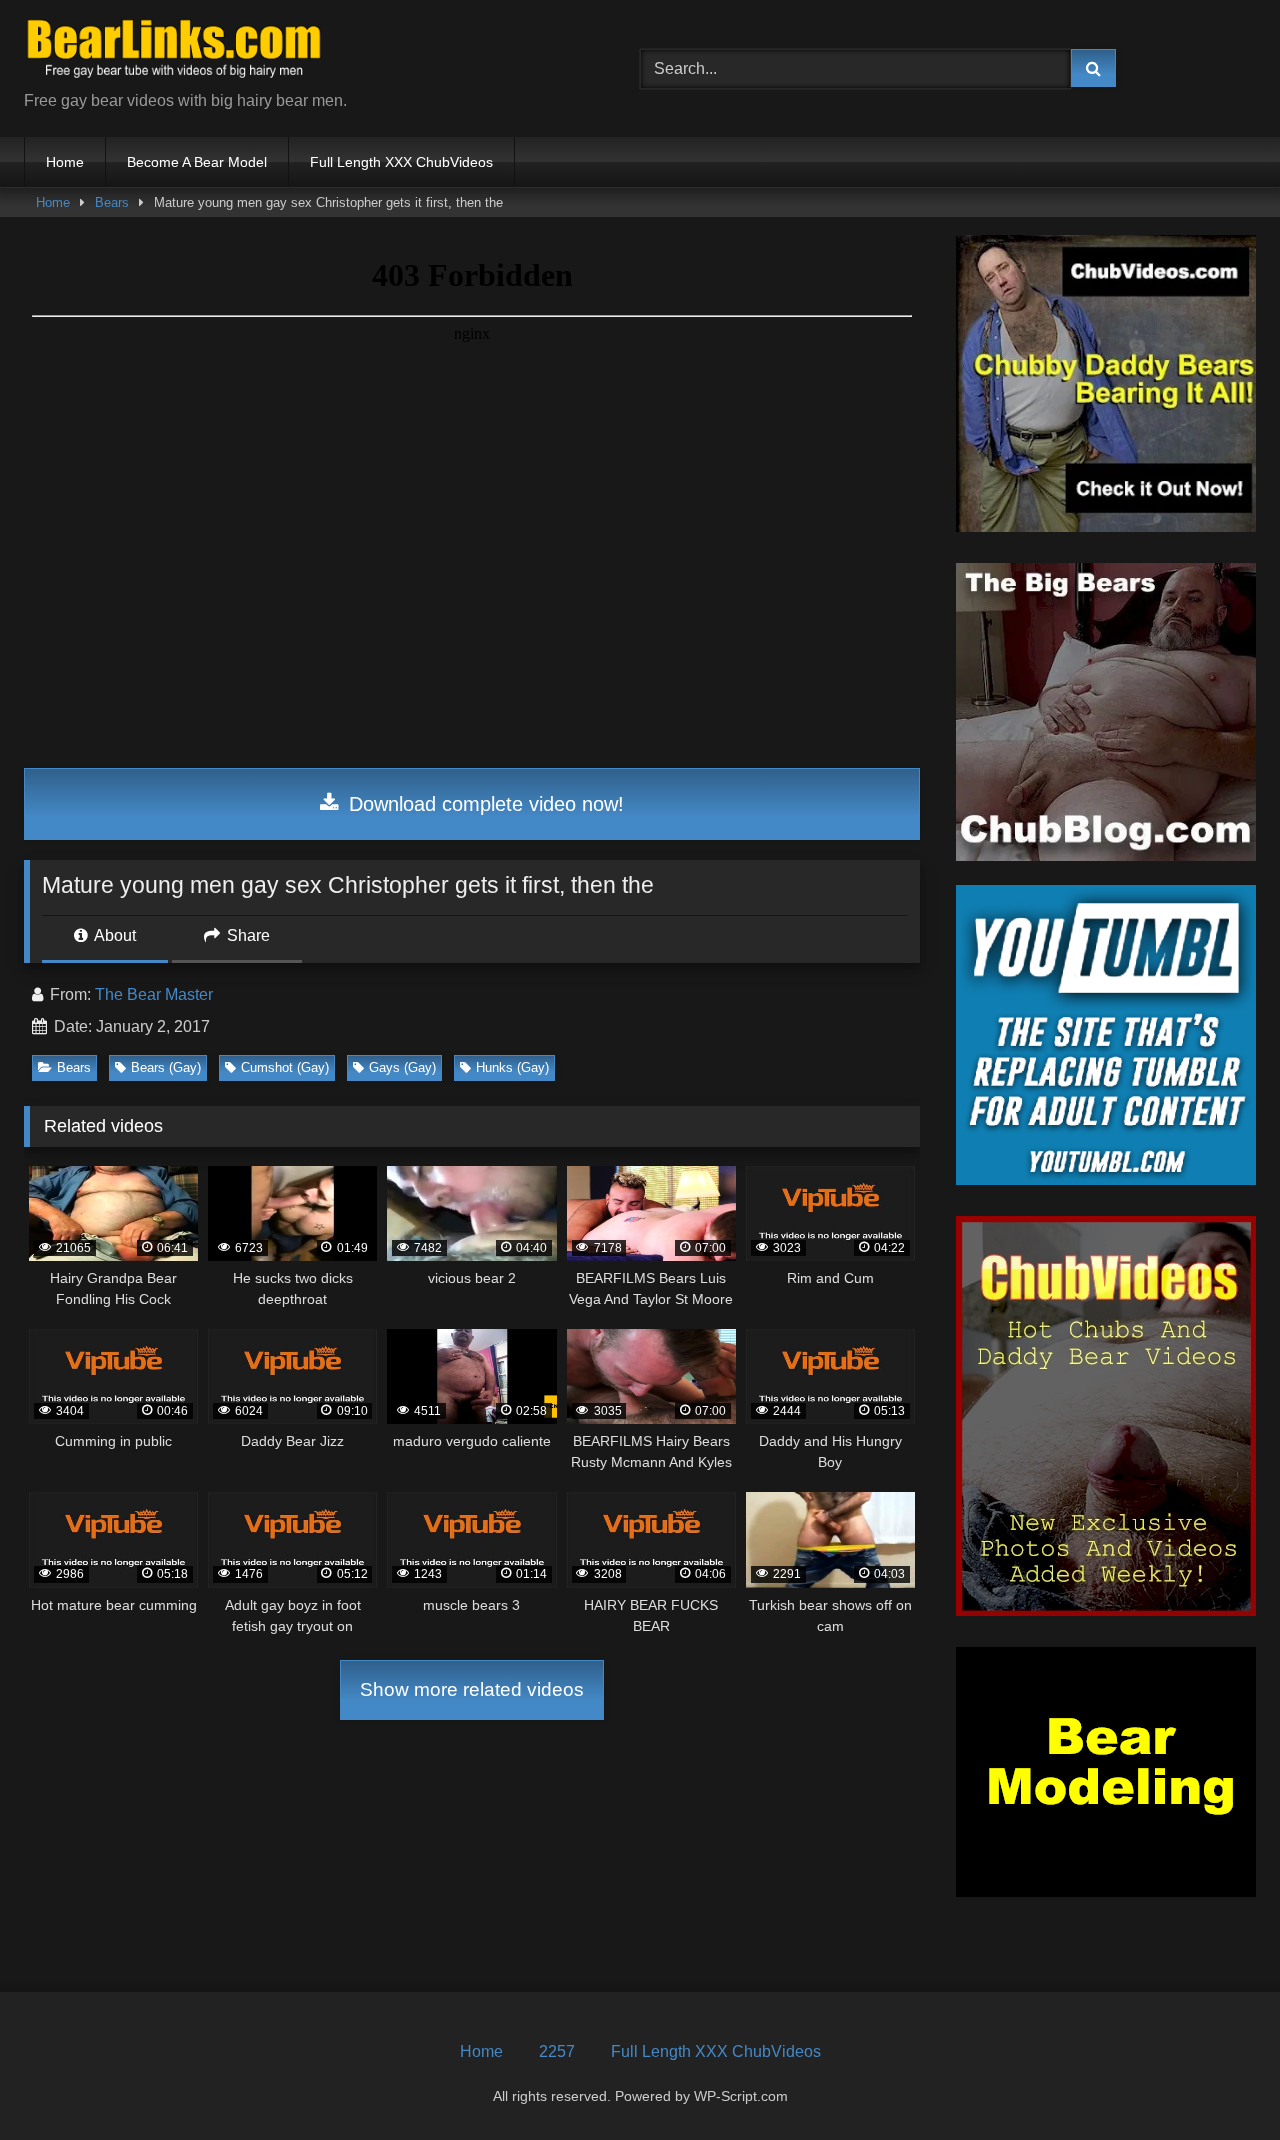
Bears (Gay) (166, 1067)
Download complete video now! (483, 804)
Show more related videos (472, 1689)
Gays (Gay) (402, 1067)
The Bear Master (154, 994)
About (113, 935)
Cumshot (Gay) (285, 1067)
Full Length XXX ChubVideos (401, 162)
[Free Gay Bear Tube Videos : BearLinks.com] (174, 52)
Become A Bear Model (197, 162)
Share (246, 935)
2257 (557, 2051)
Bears (112, 202)
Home (65, 162)
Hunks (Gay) (512, 1067)
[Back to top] (1218, 2080)
